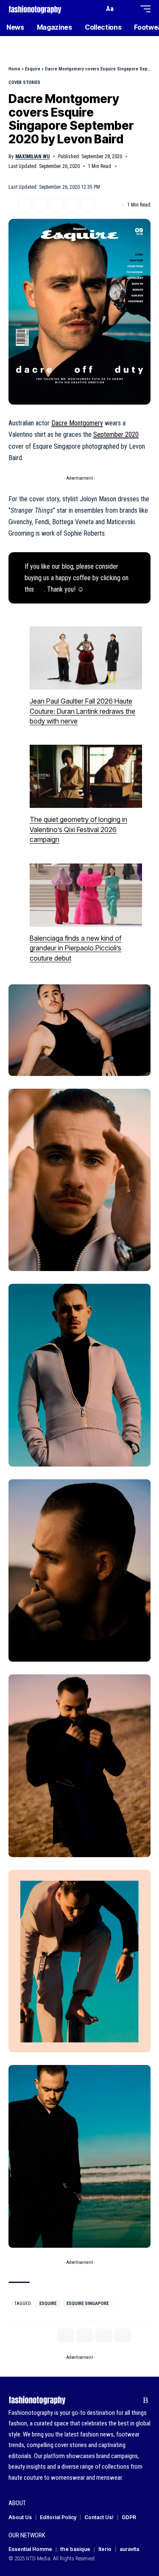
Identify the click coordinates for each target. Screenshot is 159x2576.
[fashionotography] (35, 9)
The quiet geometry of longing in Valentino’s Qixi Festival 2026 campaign (78, 829)
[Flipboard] (132, 2400)
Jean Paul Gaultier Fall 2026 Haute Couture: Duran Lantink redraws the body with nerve (82, 711)
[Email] (56, 205)
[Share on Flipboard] (41, 205)
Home (14, 69)
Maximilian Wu (32, 156)
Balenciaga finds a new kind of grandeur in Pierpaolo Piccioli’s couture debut (75, 948)
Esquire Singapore (88, 2304)
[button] (96, 9)
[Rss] (146, 2400)
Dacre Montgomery (77, 423)
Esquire (33, 69)
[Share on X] (25, 205)
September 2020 (116, 434)
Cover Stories (24, 82)
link (40, 589)
